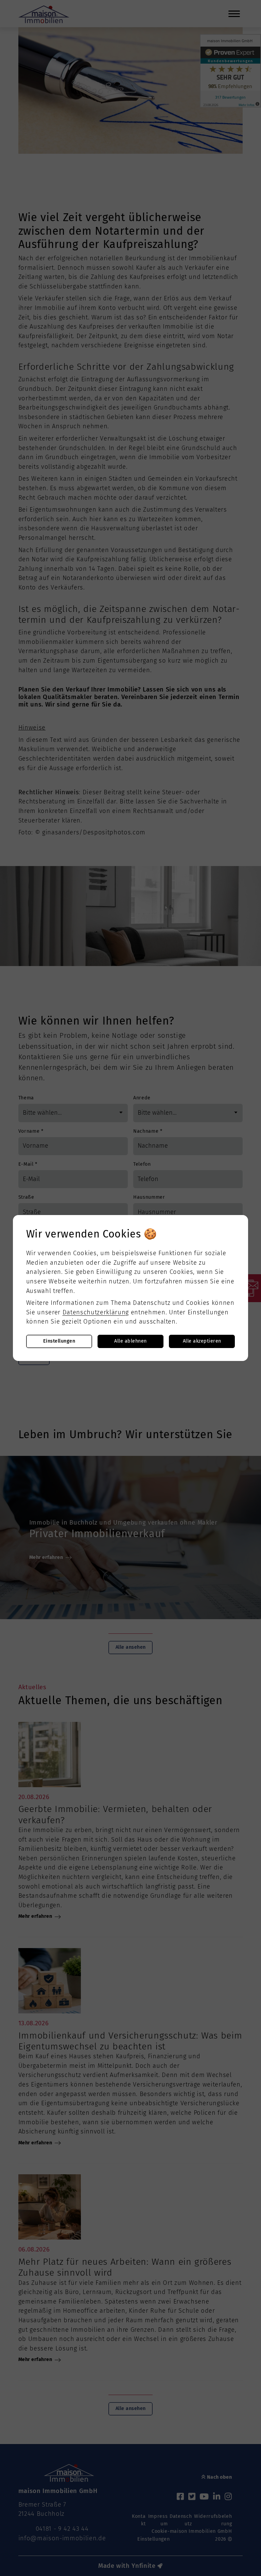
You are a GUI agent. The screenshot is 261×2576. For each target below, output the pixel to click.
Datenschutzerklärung (96, 1312)
